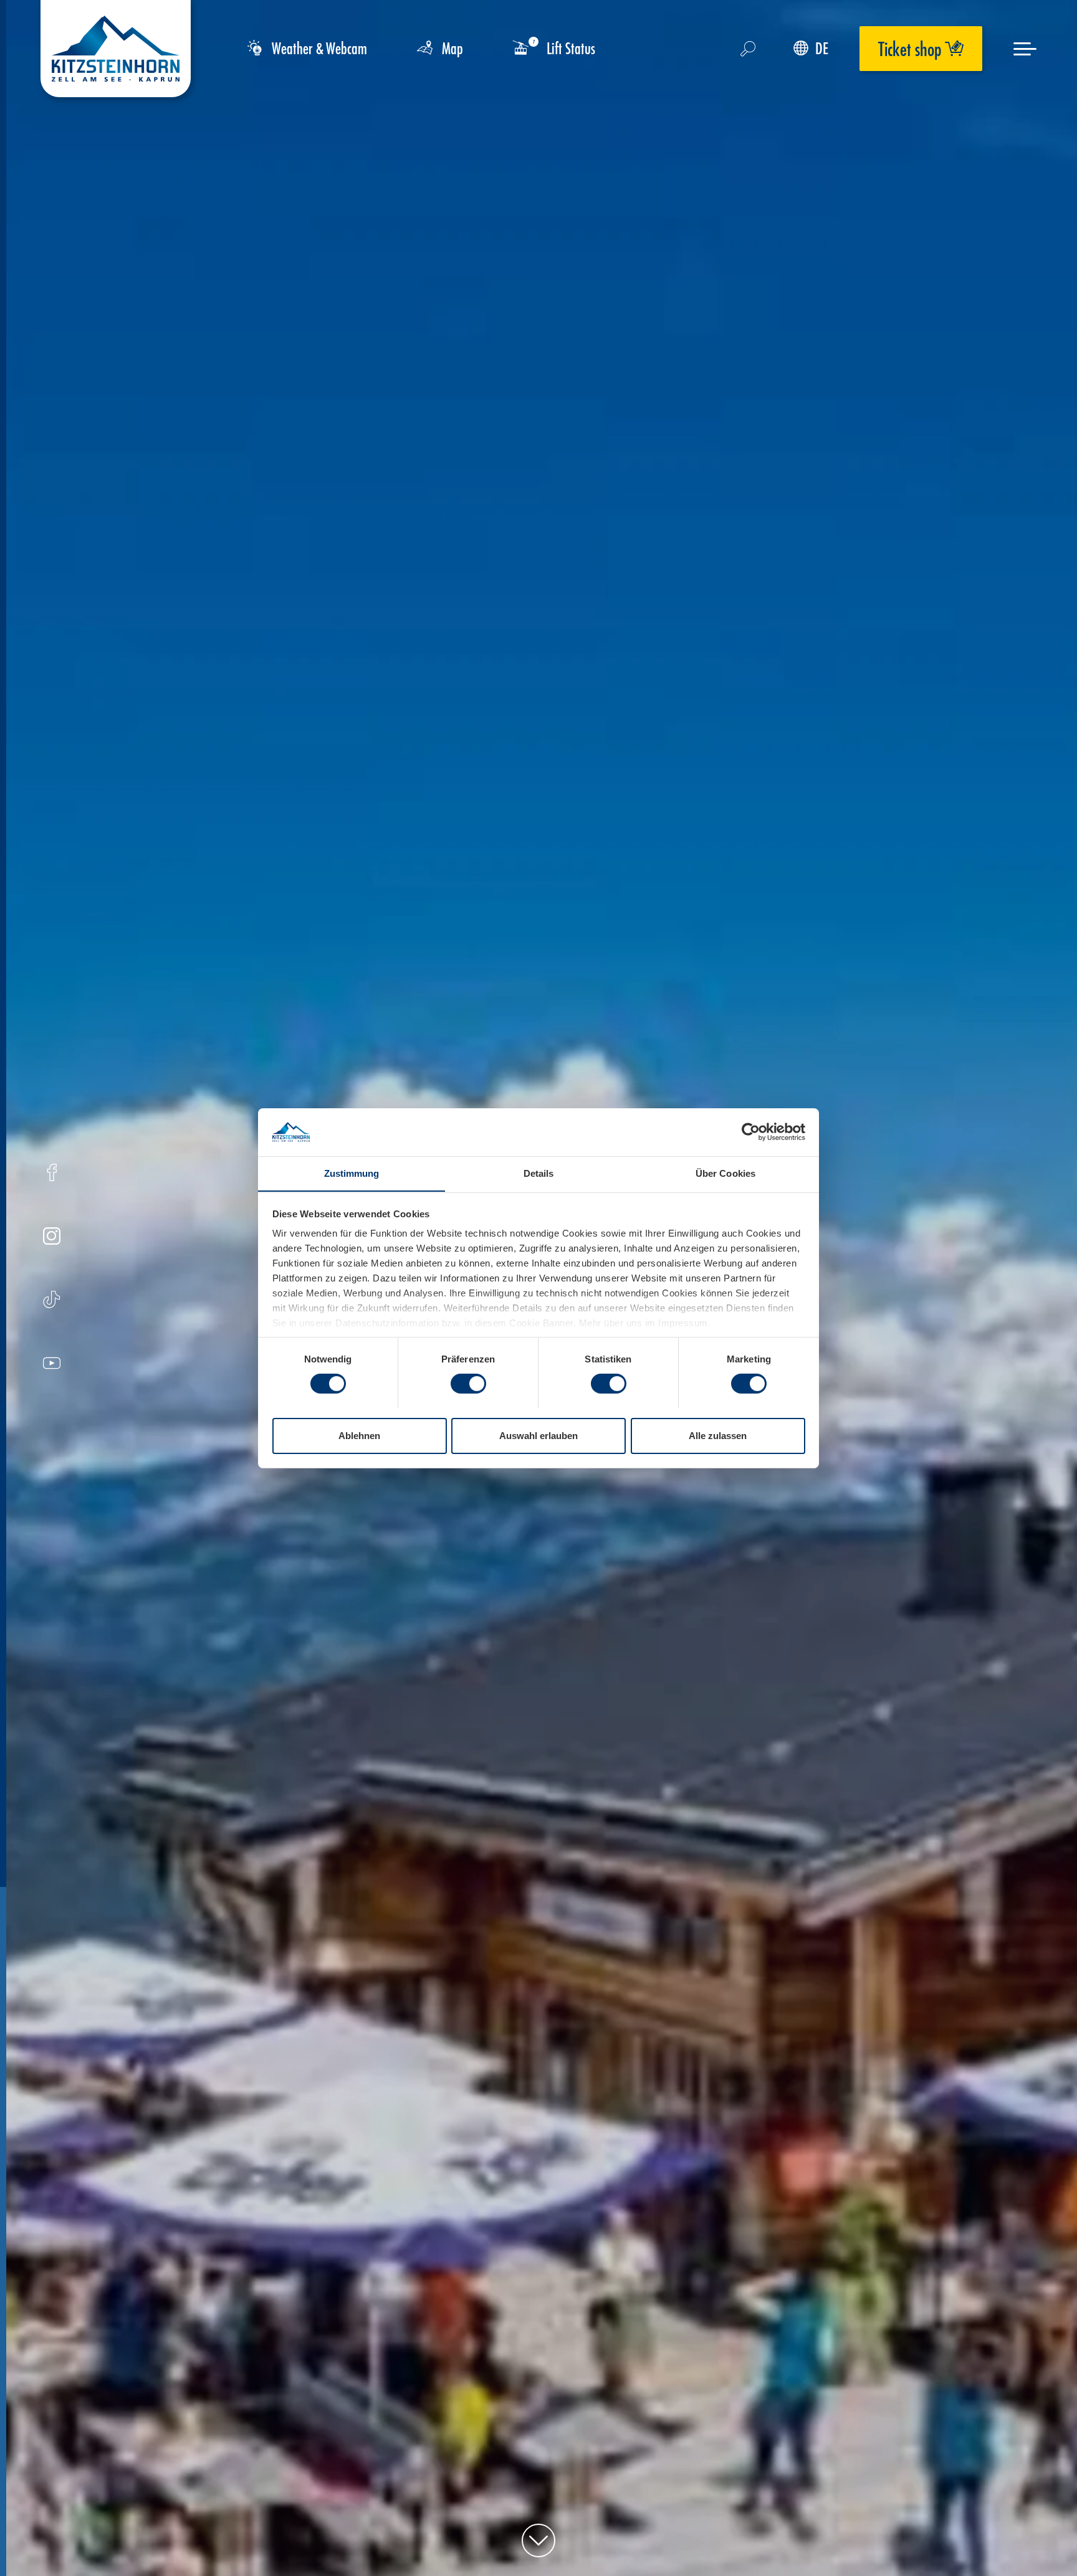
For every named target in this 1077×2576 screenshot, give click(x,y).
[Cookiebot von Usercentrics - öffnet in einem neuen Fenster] (751, 1132)
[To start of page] (538, 2540)
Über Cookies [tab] (725, 1173)
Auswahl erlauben (538, 1435)
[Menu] (1025, 49)
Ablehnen (359, 1435)
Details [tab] (539, 1173)
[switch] (468, 1384)
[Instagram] (52, 1238)
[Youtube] (52, 1365)
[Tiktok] (51, 1301)
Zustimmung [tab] (352, 1173)
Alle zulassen (718, 1435)
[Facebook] (52, 1174)
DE (822, 48)
